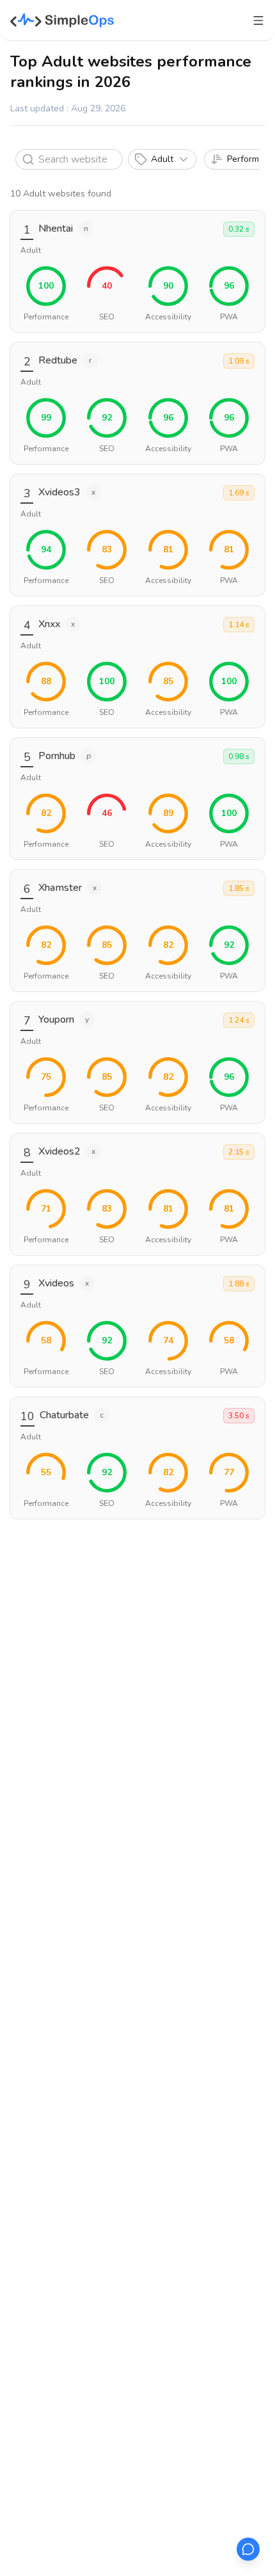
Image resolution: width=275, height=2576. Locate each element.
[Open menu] (258, 20)
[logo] (62, 20)
